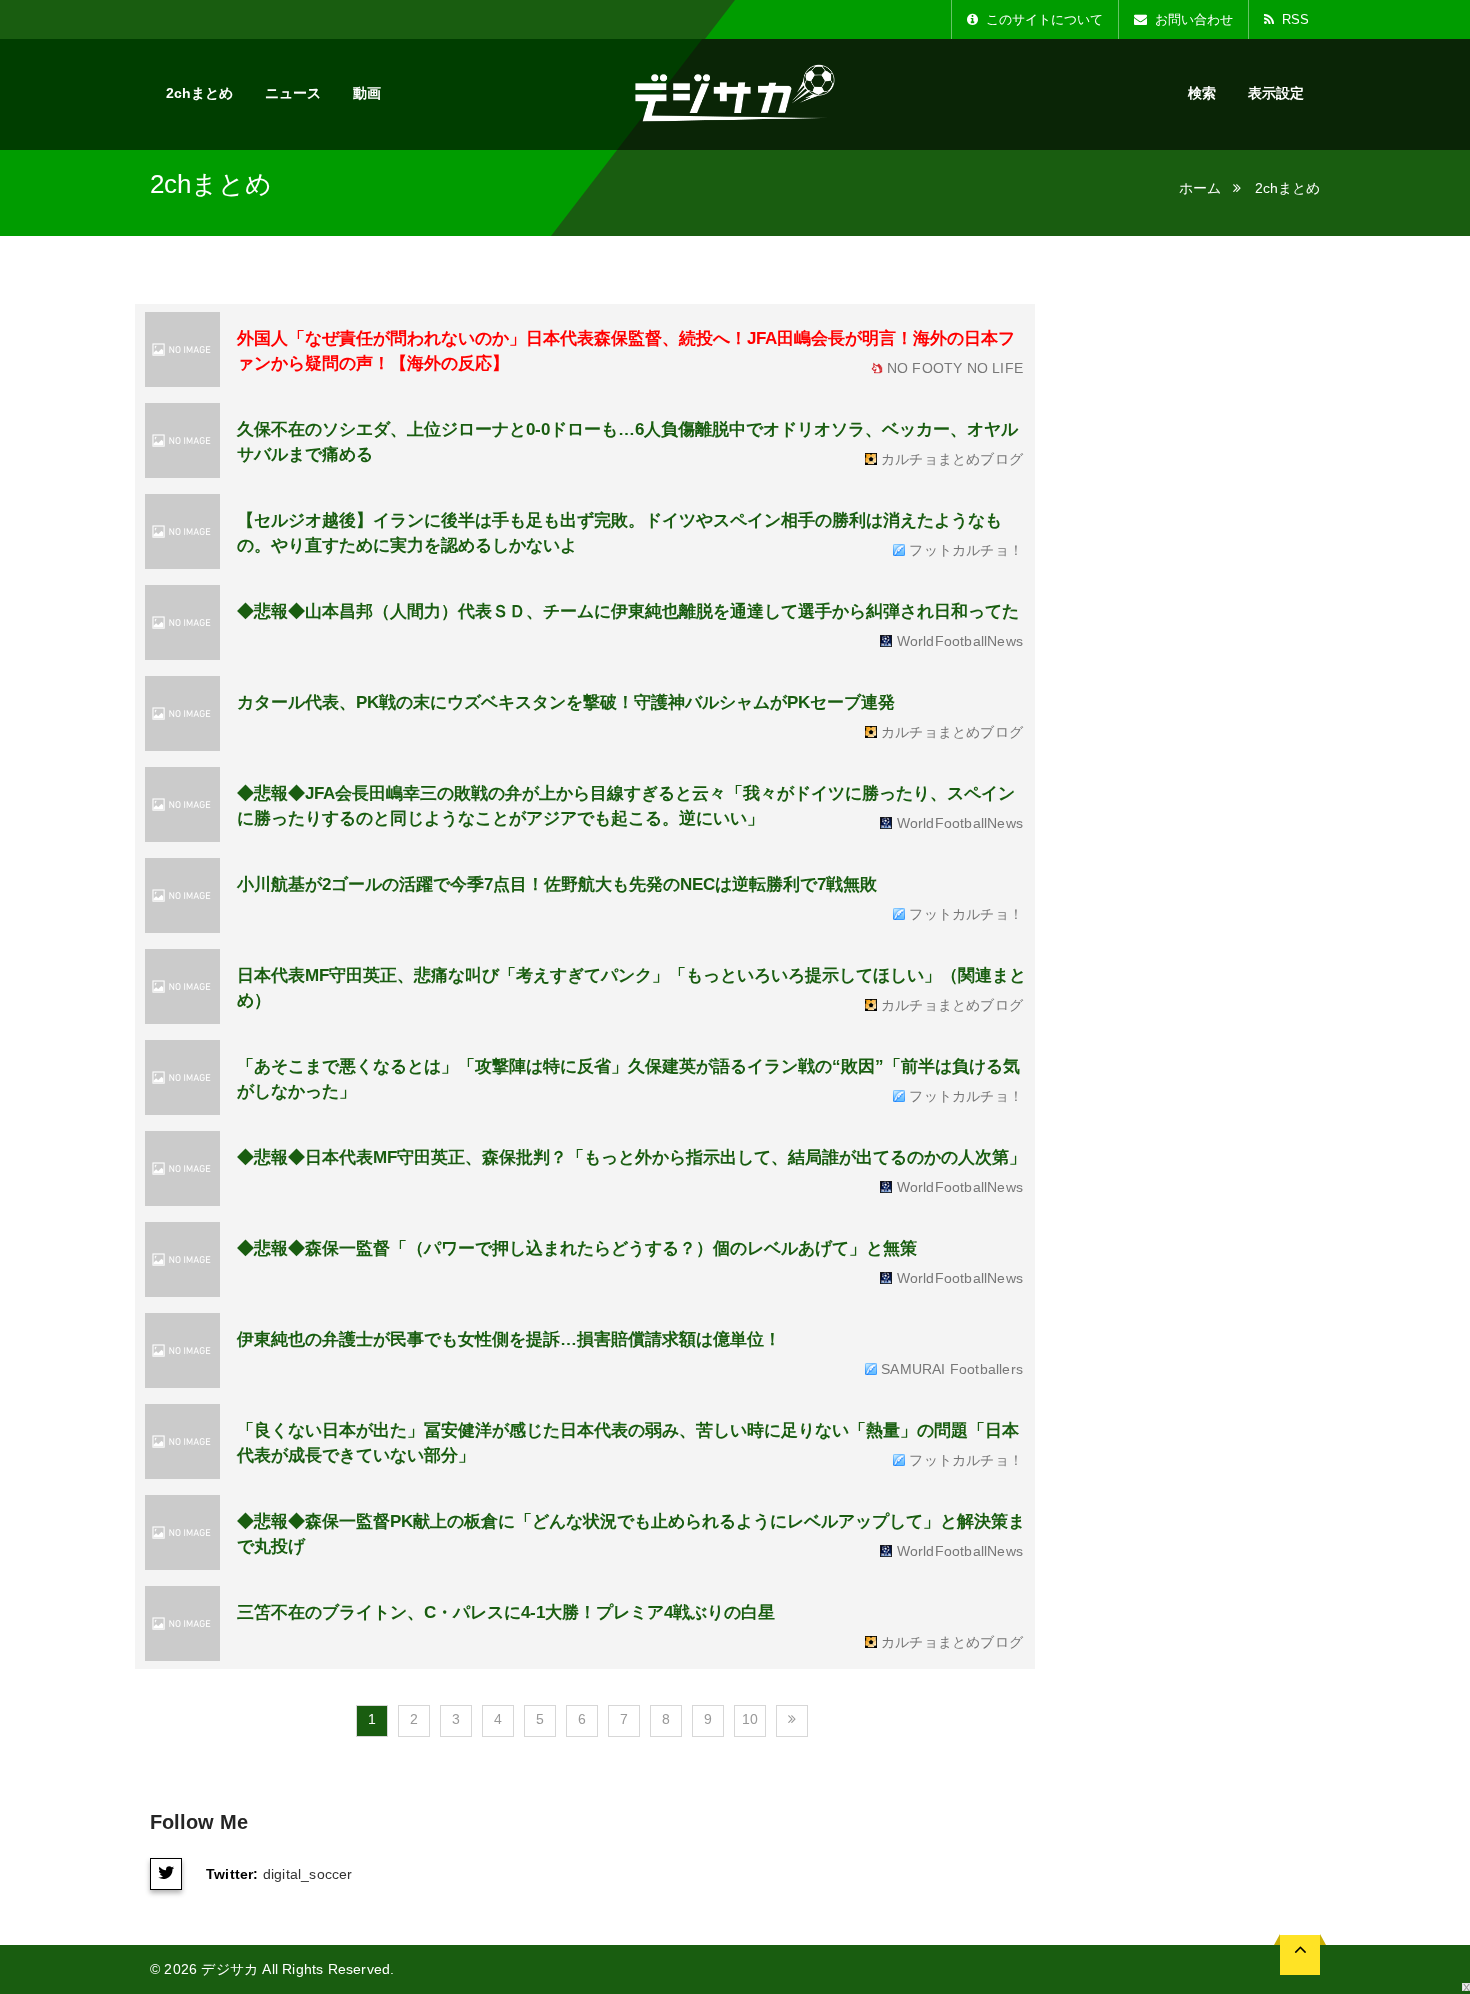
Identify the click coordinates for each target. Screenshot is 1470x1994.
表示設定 (1276, 93)
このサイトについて (1042, 19)
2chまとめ (199, 93)
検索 (1202, 93)
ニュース (293, 93)
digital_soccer (308, 1874)
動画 (367, 93)
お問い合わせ (1192, 19)
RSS (1293, 19)
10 (750, 1719)
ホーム (1200, 188)
